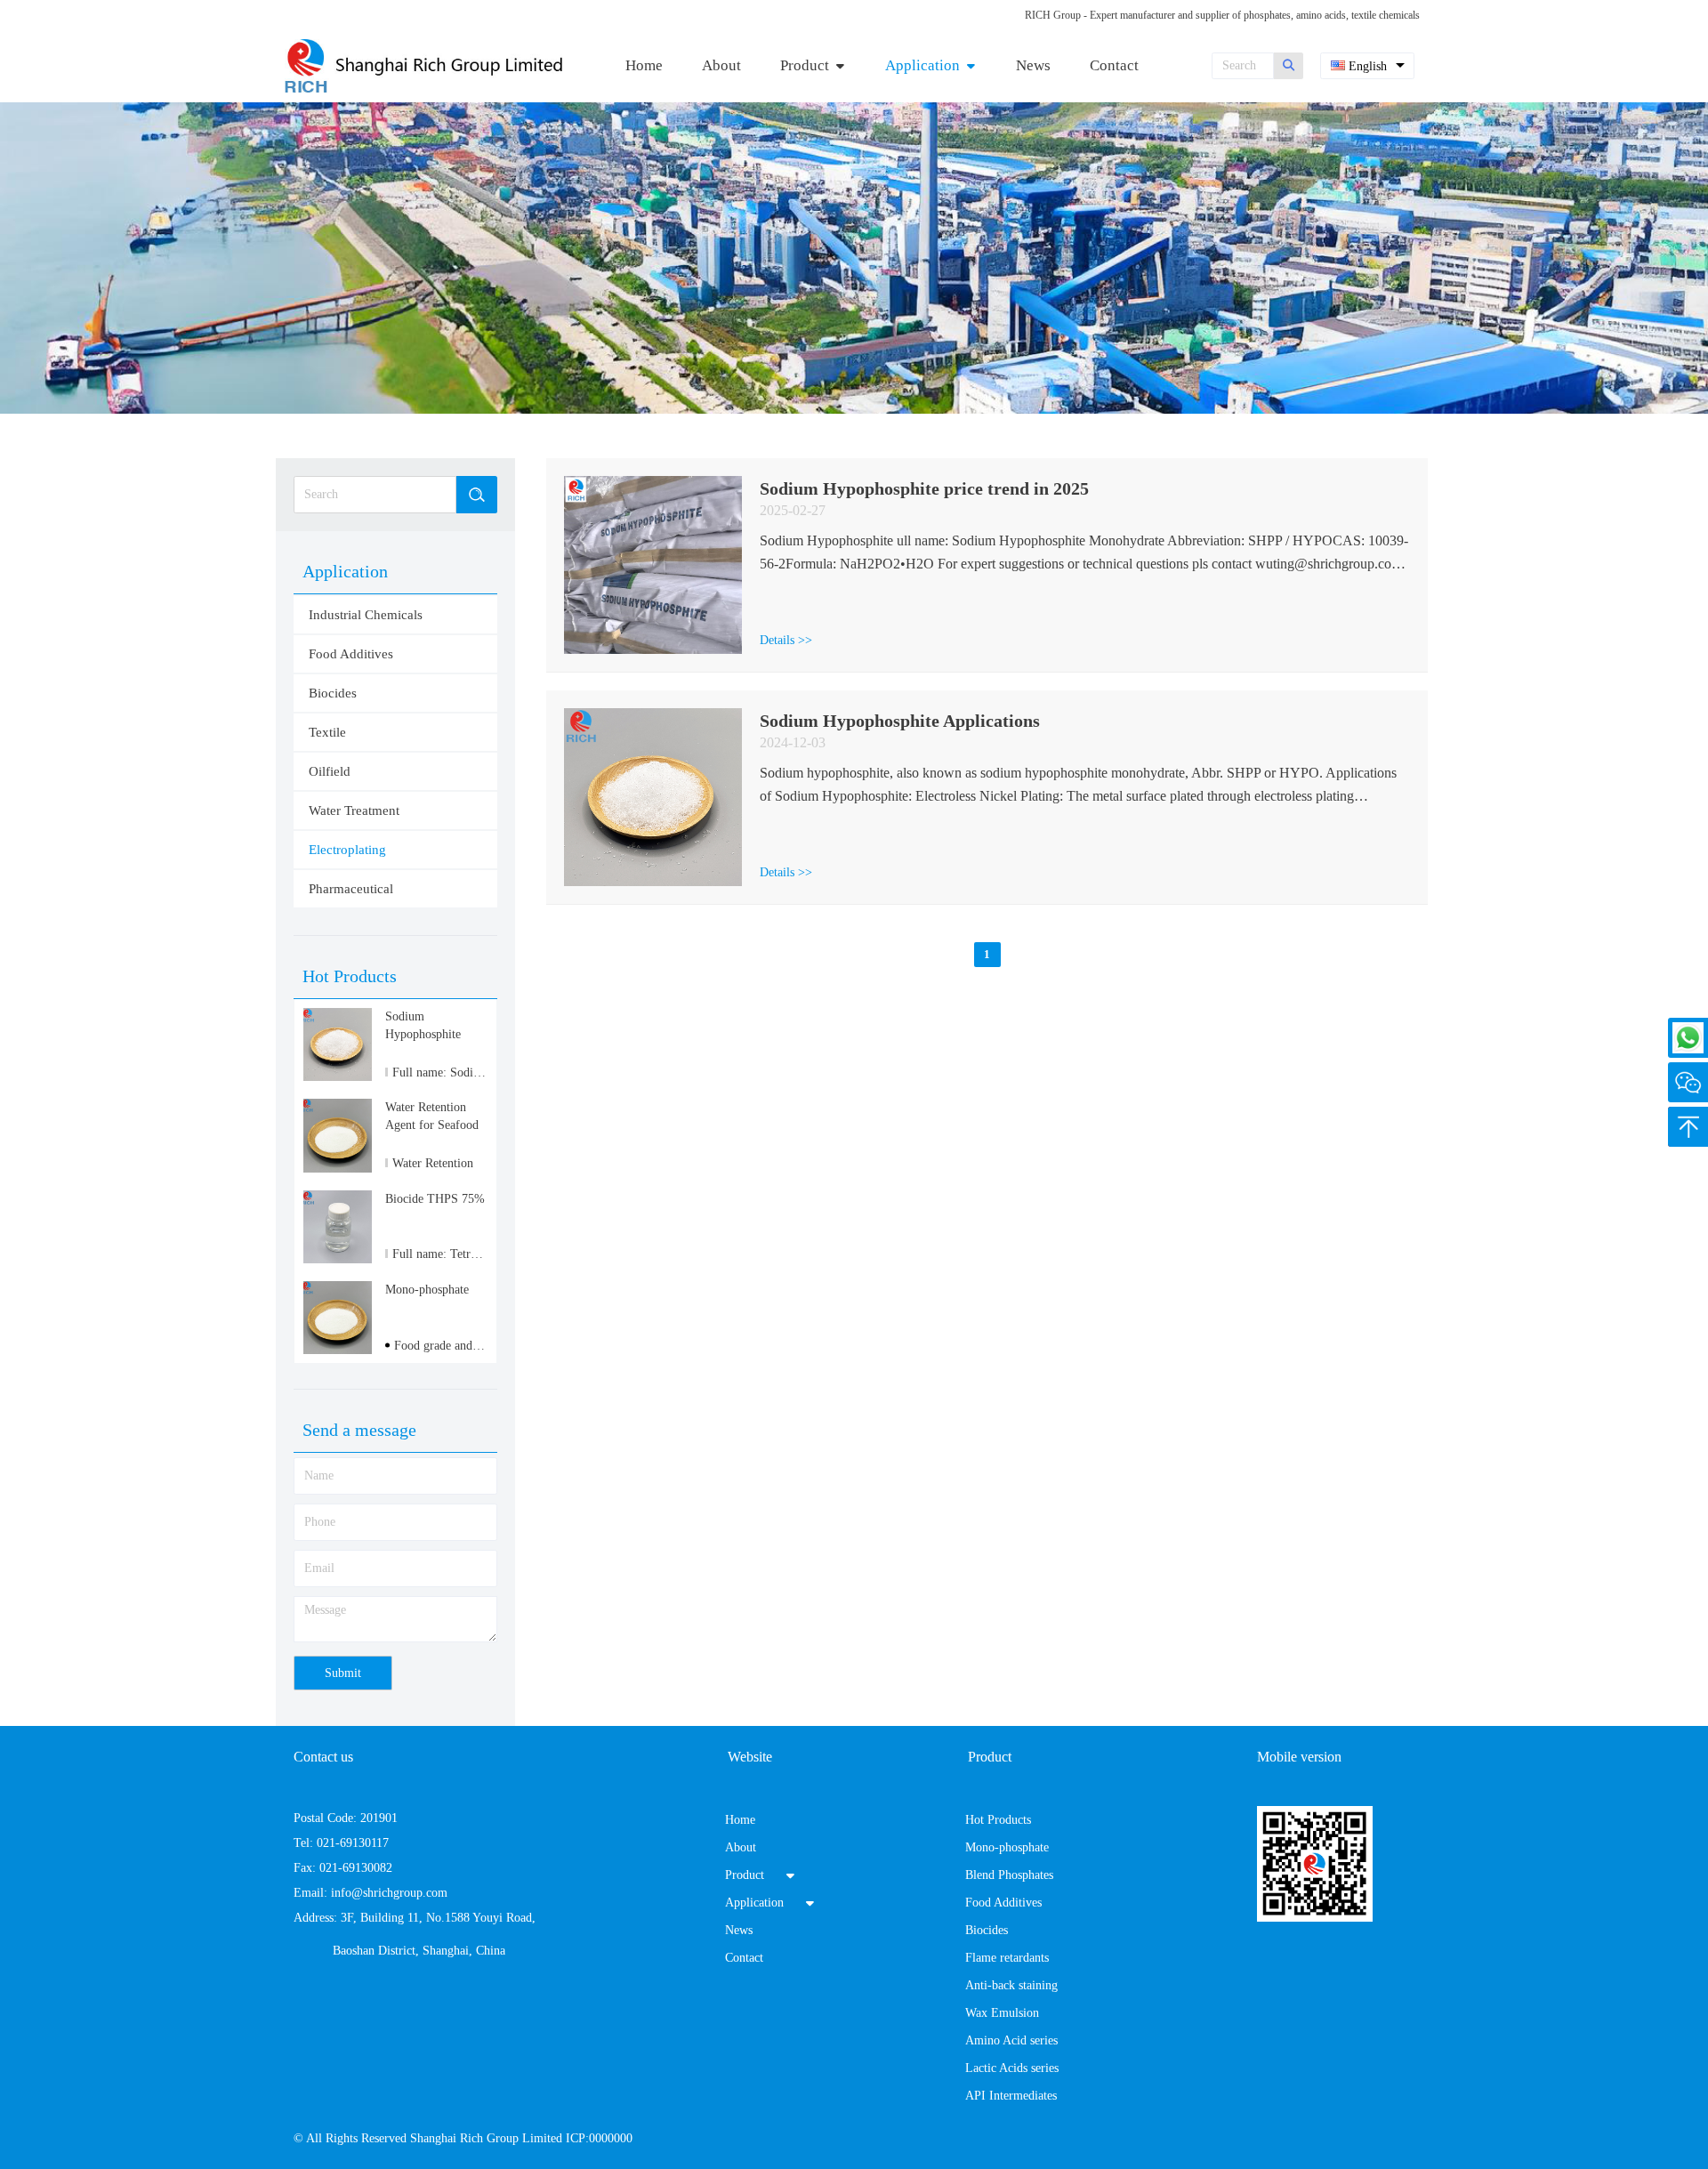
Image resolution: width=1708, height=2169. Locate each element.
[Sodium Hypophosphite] (338, 1077)
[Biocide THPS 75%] (338, 1259)
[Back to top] (1688, 1127)
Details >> (786, 640)
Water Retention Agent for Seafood (432, 1116)
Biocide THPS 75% (435, 1199)
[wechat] (1688, 1082)
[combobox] (1367, 66)
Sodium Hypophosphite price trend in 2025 (924, 488)
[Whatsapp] (1688, 1038)
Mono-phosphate (427, 1290)
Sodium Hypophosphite (423, 1025)
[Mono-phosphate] (338, 1350)
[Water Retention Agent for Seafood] (338, 1169)
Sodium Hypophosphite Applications (900, 721)
